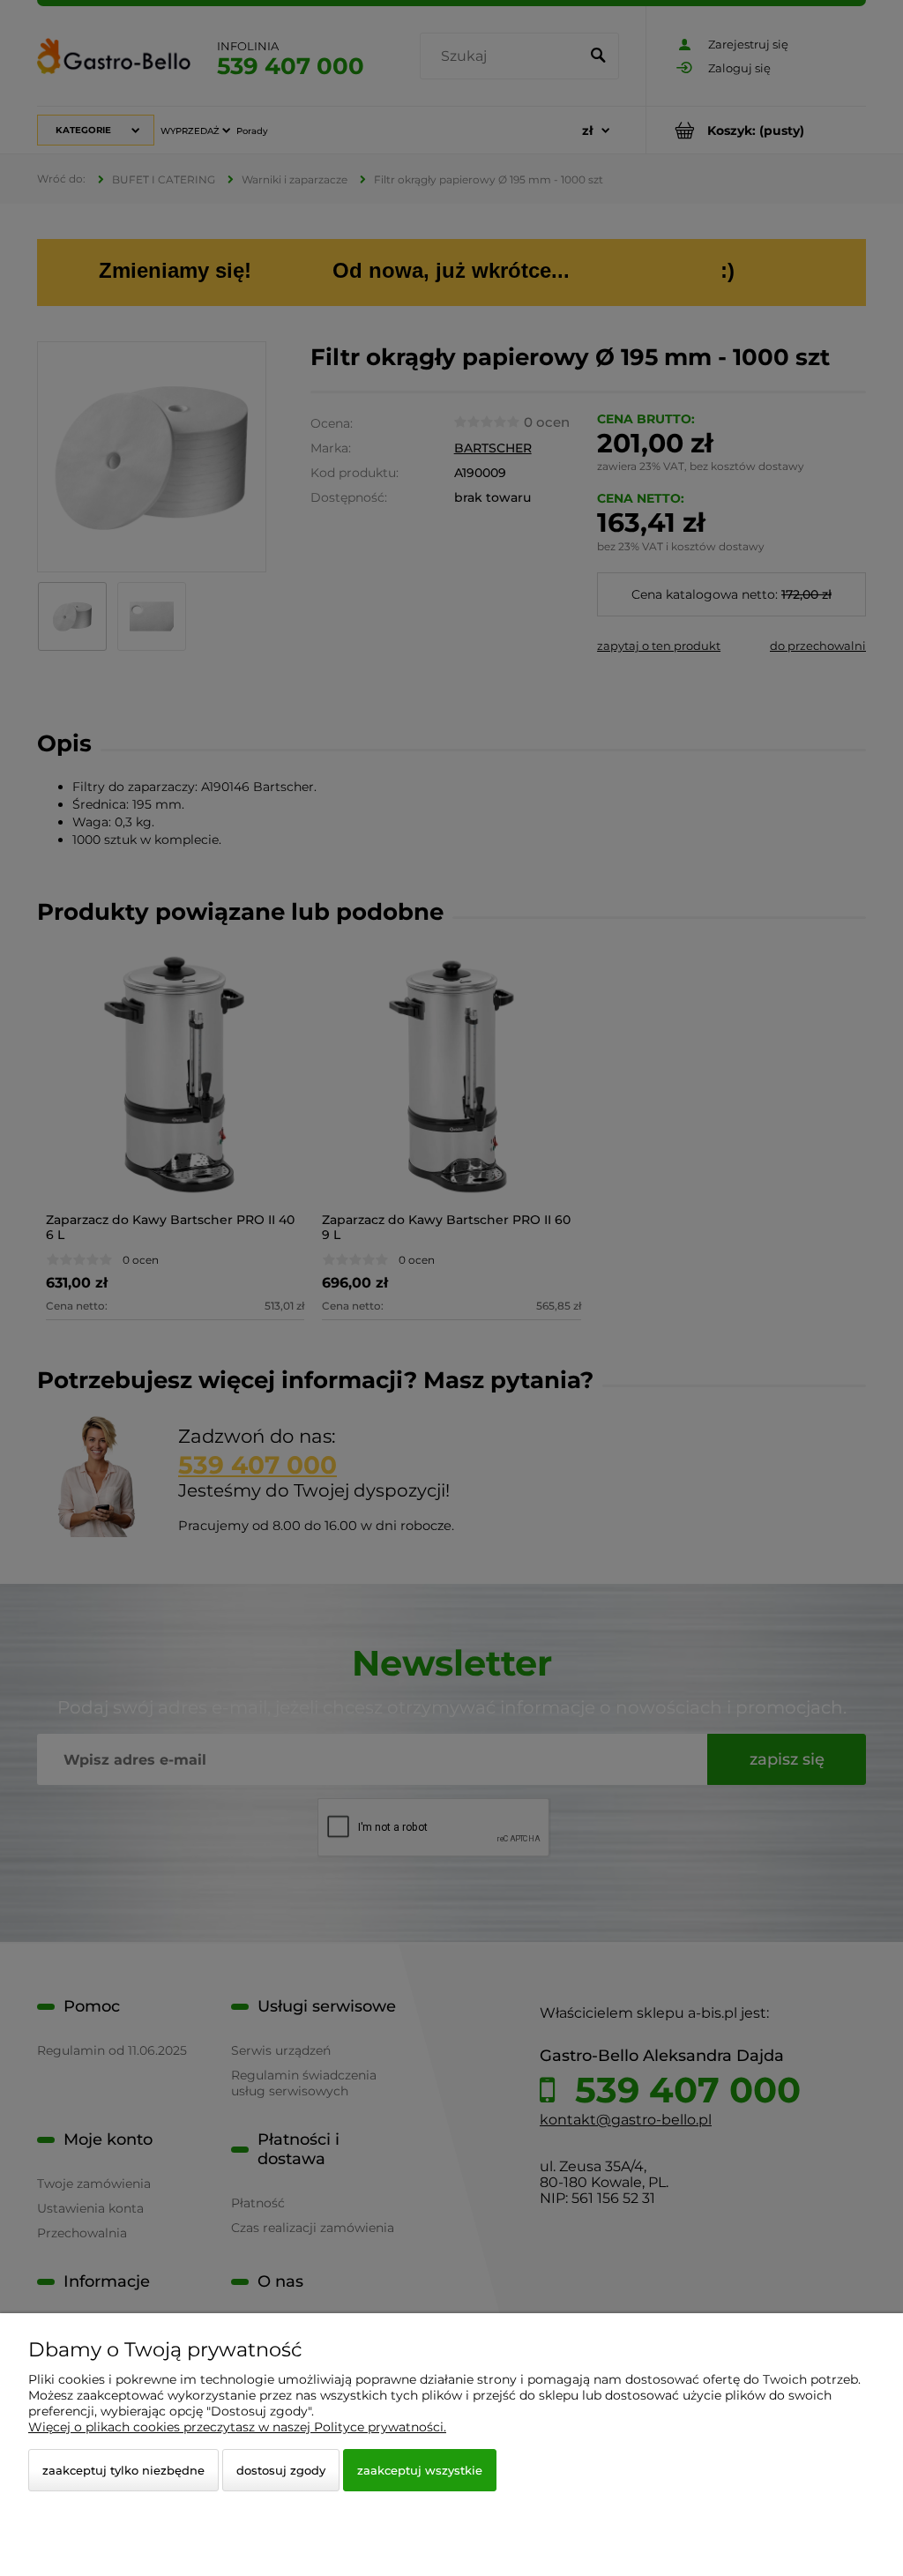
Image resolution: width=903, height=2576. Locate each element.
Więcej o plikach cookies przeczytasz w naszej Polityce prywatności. (237, 2427)
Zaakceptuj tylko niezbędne (123, 2470)
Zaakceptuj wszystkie (420, 2470)
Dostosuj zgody (281, 2470)
